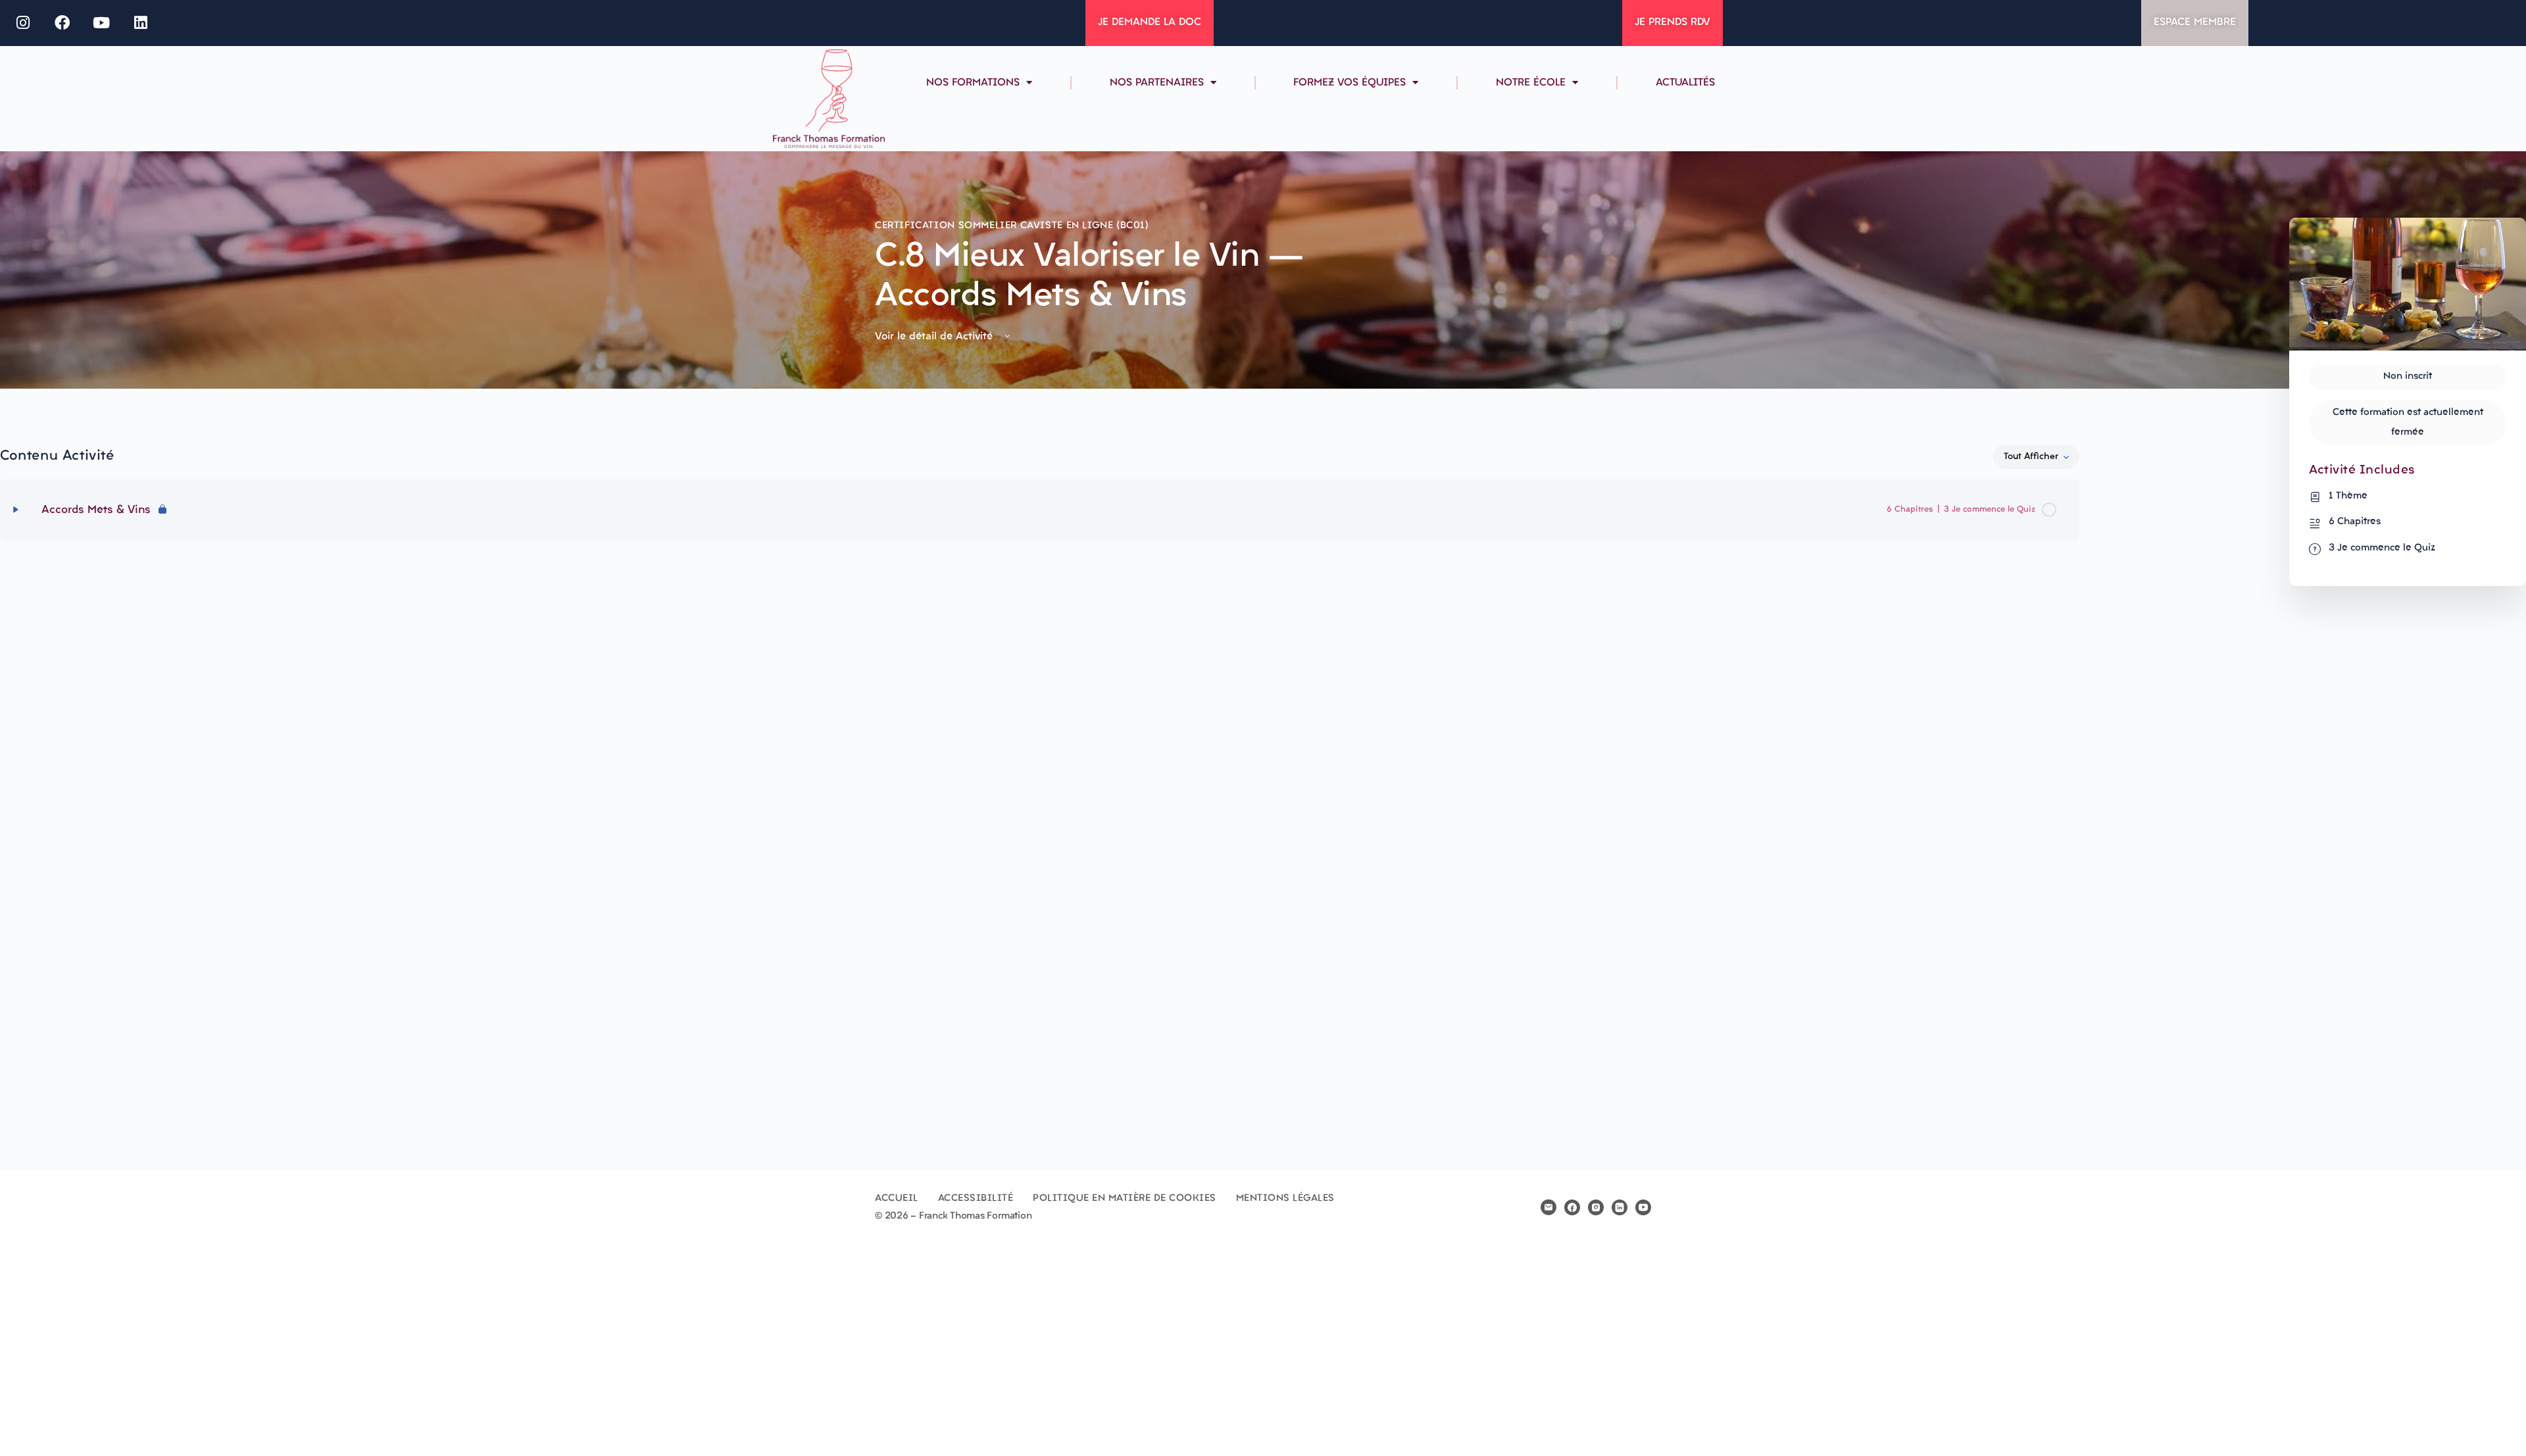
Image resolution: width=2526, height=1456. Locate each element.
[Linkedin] (141, 23)
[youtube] (1643, 1207)
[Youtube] (102, 23)
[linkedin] (1620, 1207)
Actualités (1685, 83)
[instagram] (1596, 1207)
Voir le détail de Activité (935, 337)
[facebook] (1572, 1207)
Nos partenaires (1157, 83)
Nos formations (973, 83)
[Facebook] (62, 23)
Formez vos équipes (1350, 83)
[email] (1548, 1207)
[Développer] (16, 510)
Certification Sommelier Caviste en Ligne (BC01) (1012, 226)
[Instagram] (23, 23)
